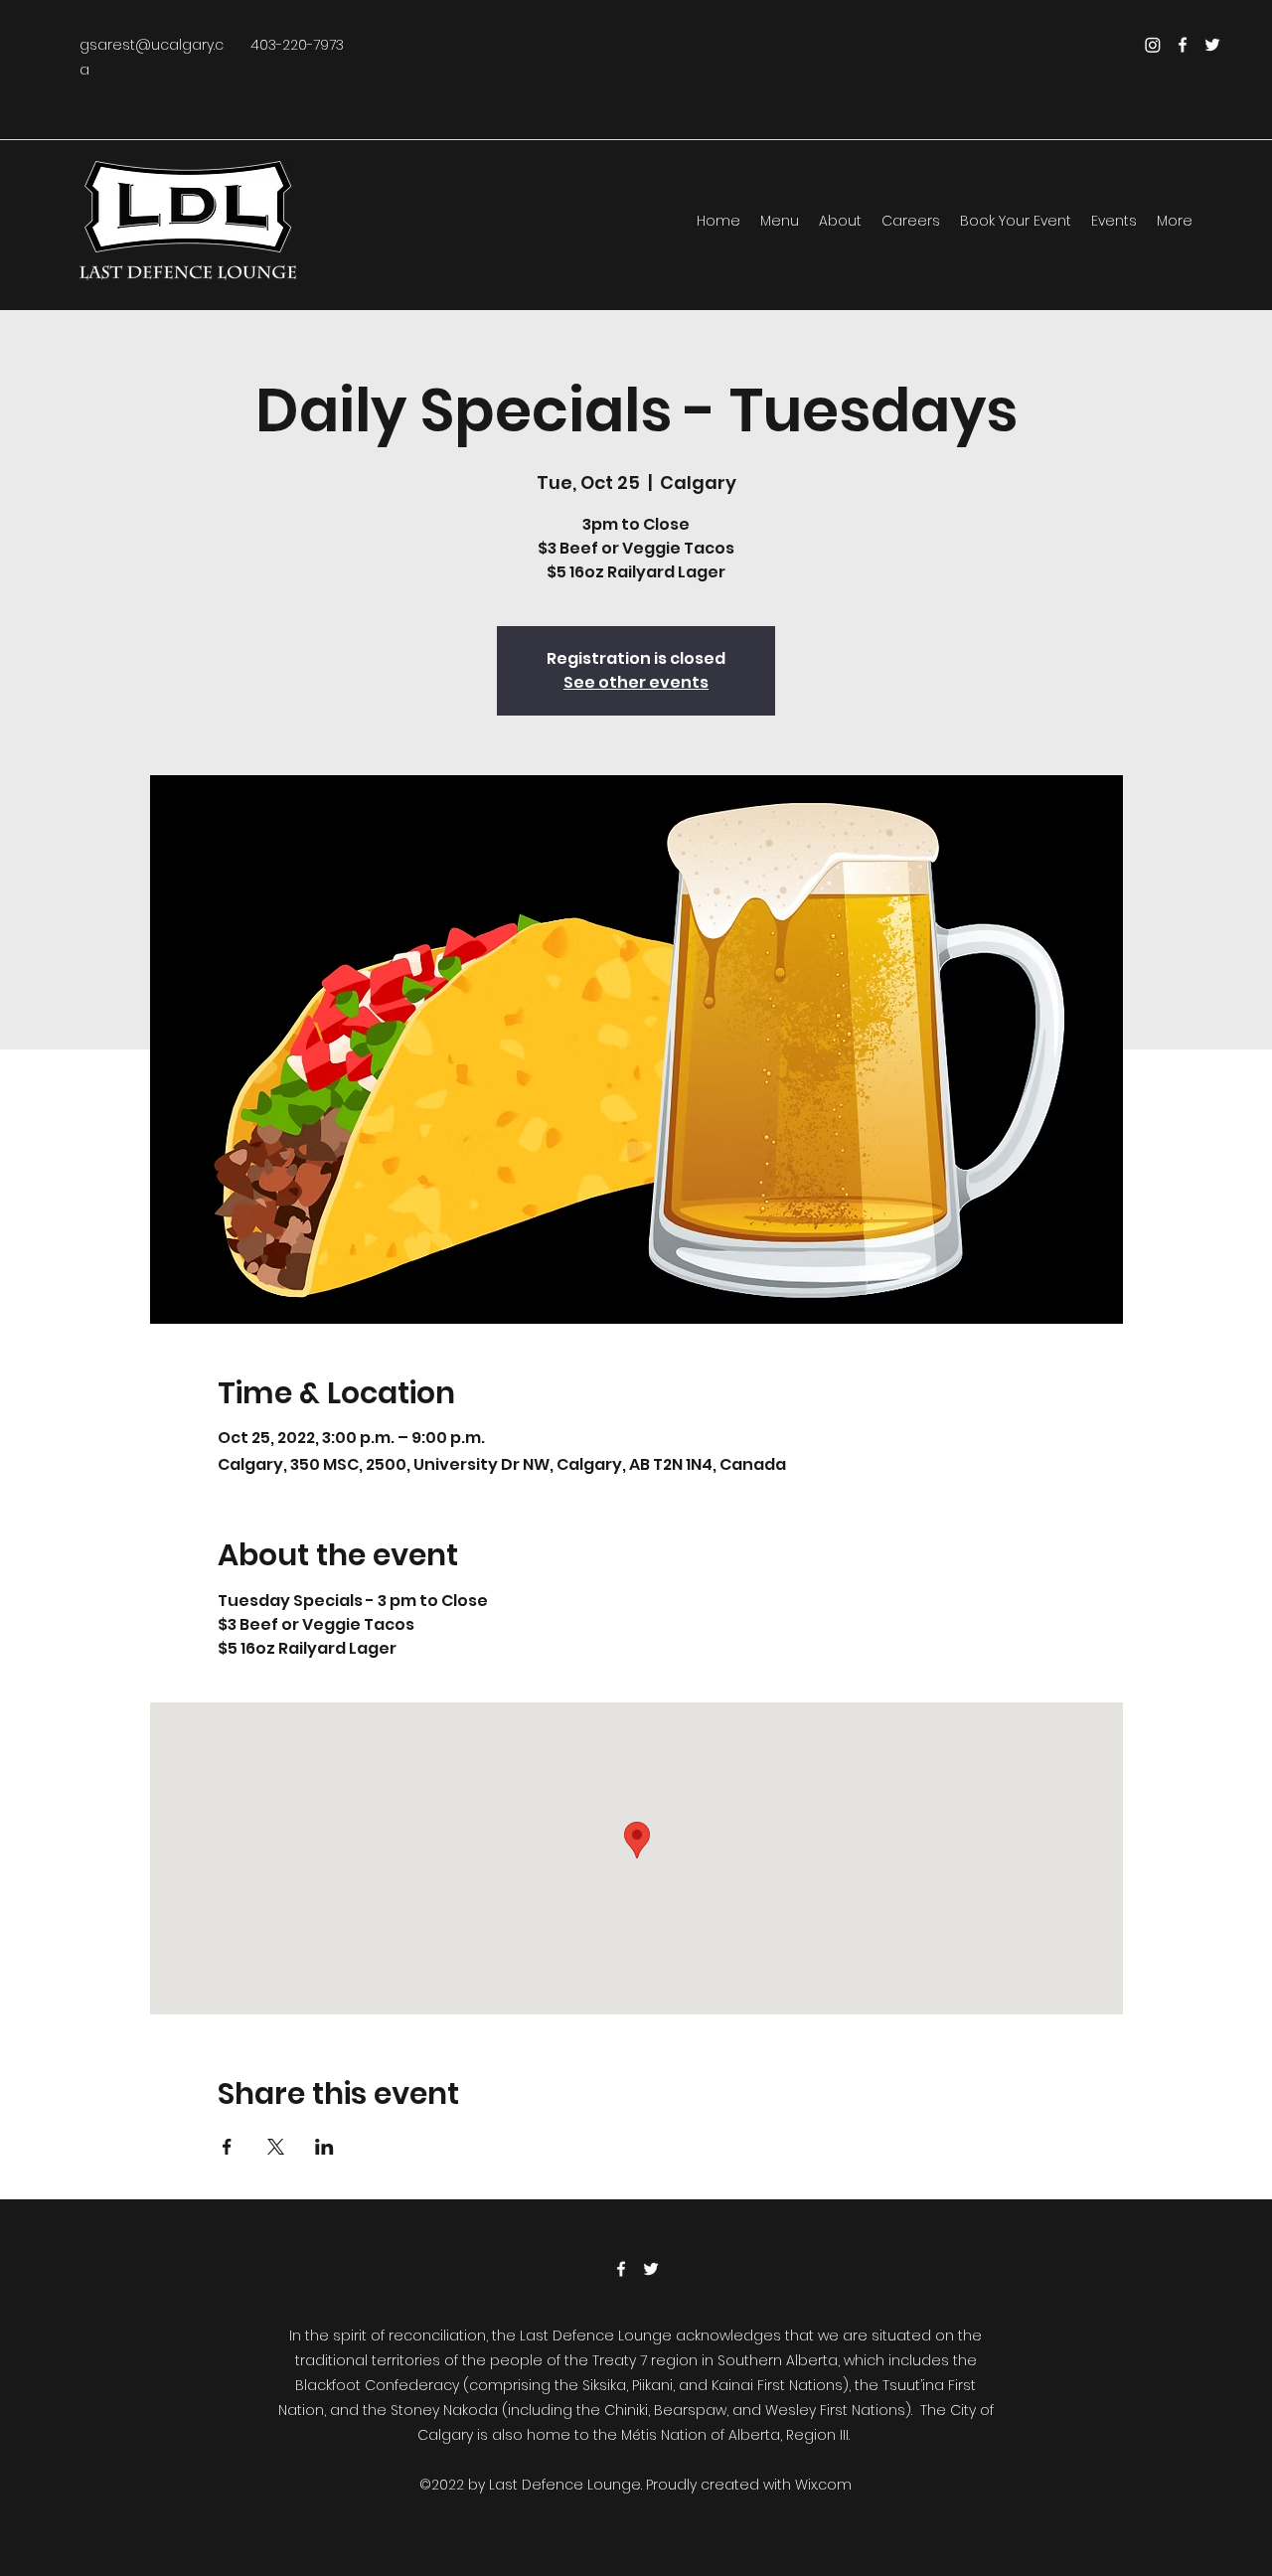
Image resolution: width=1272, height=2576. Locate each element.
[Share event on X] (276, 2147)
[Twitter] (1212, 45)
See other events (636, 682)
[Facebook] (1183, 45)
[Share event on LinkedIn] (324, 2147)
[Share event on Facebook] (227, 2147)
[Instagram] (1153, 45)
